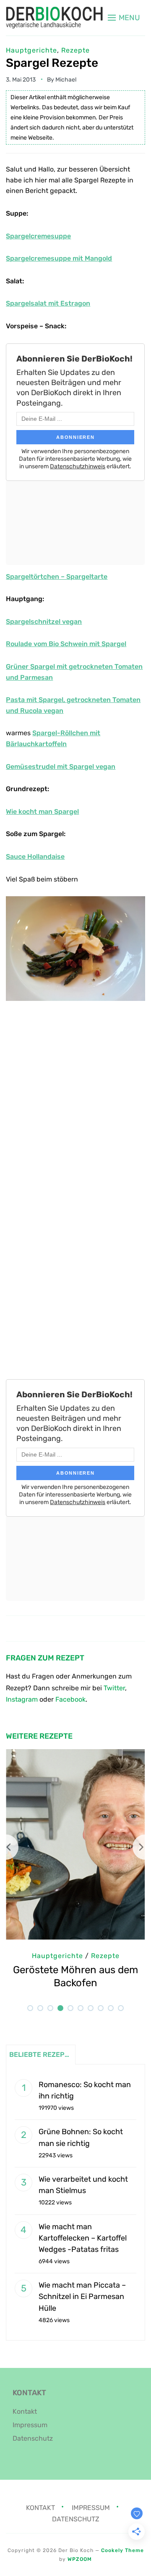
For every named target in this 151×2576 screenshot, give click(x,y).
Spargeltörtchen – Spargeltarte (57, 577)
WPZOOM (80, 2559)
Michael (66, 80)
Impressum (30, 2425)
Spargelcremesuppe (38, 236)
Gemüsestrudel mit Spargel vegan (61, 767)
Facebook (70, 1699)
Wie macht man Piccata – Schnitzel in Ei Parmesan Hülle (82, 2296)
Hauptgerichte (31, 50)
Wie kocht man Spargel (42, 812)
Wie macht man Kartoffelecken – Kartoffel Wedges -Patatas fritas (83, 2238)
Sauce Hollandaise (35, 856)
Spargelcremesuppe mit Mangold (59, 258)
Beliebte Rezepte (41, 2055)
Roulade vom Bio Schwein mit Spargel (66, 644)
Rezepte (75, 50)
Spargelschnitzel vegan (44, 622)
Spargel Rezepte (52, 63)
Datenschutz (33, 2438)
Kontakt (25, 2411)
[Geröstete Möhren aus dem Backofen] (75, 1755)
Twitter (114, 1688)
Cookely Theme (122, 2550)
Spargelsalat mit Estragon (48, 303)
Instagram (22, 1699)
